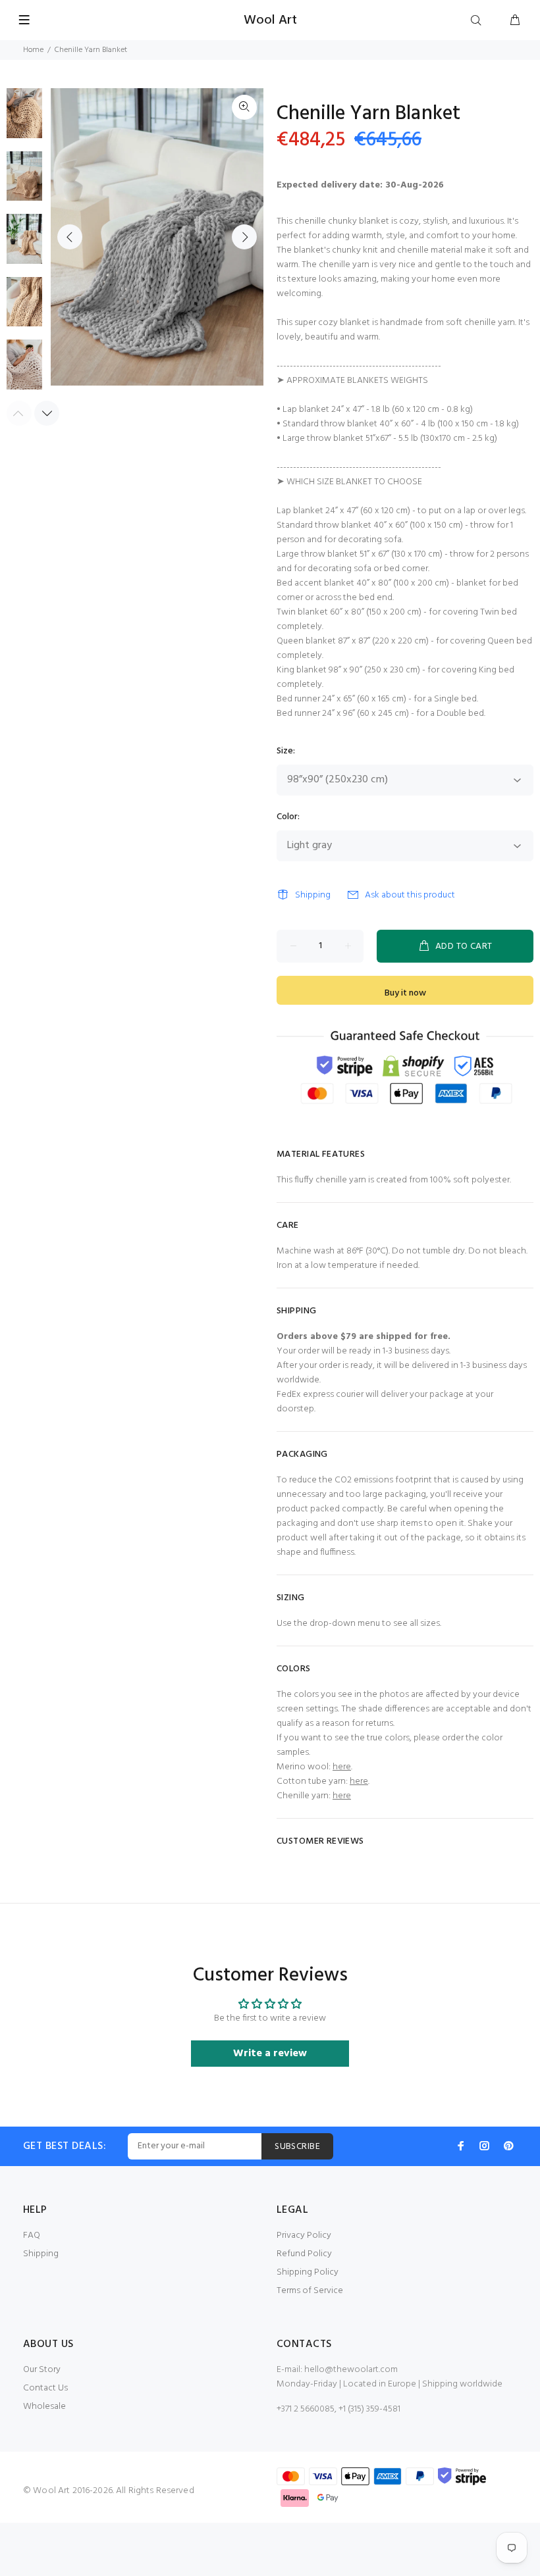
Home (33, 50)
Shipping (313, 895)
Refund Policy (304, 2254)
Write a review (270, 2054)
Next (244, 237)
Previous (70, 237)
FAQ (32, 2235)
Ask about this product (410, 895)
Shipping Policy (308, 2272)
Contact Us (45, 2388)
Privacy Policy (304, 2235)
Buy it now (405, 993)
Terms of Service (310, 2291)
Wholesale (44, 2407)
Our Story (42, 2370)
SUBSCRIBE (297, 2147)
